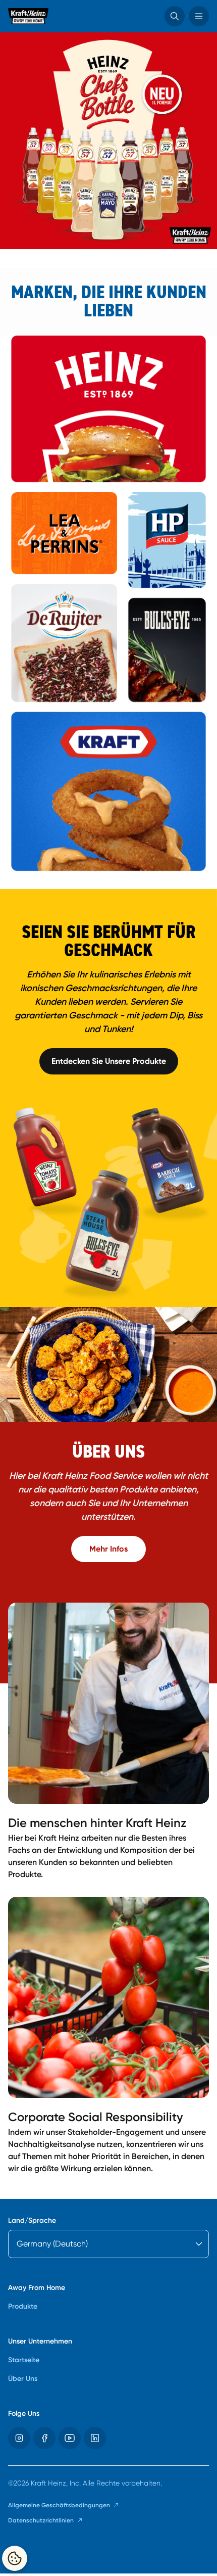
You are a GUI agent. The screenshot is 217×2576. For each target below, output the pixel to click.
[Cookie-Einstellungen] (15, 2558)
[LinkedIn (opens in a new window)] (95, 2438)
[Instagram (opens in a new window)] (19, 2438)
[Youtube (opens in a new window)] (70, 2438)
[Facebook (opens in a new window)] (44, 2438)
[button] (175, 16)
